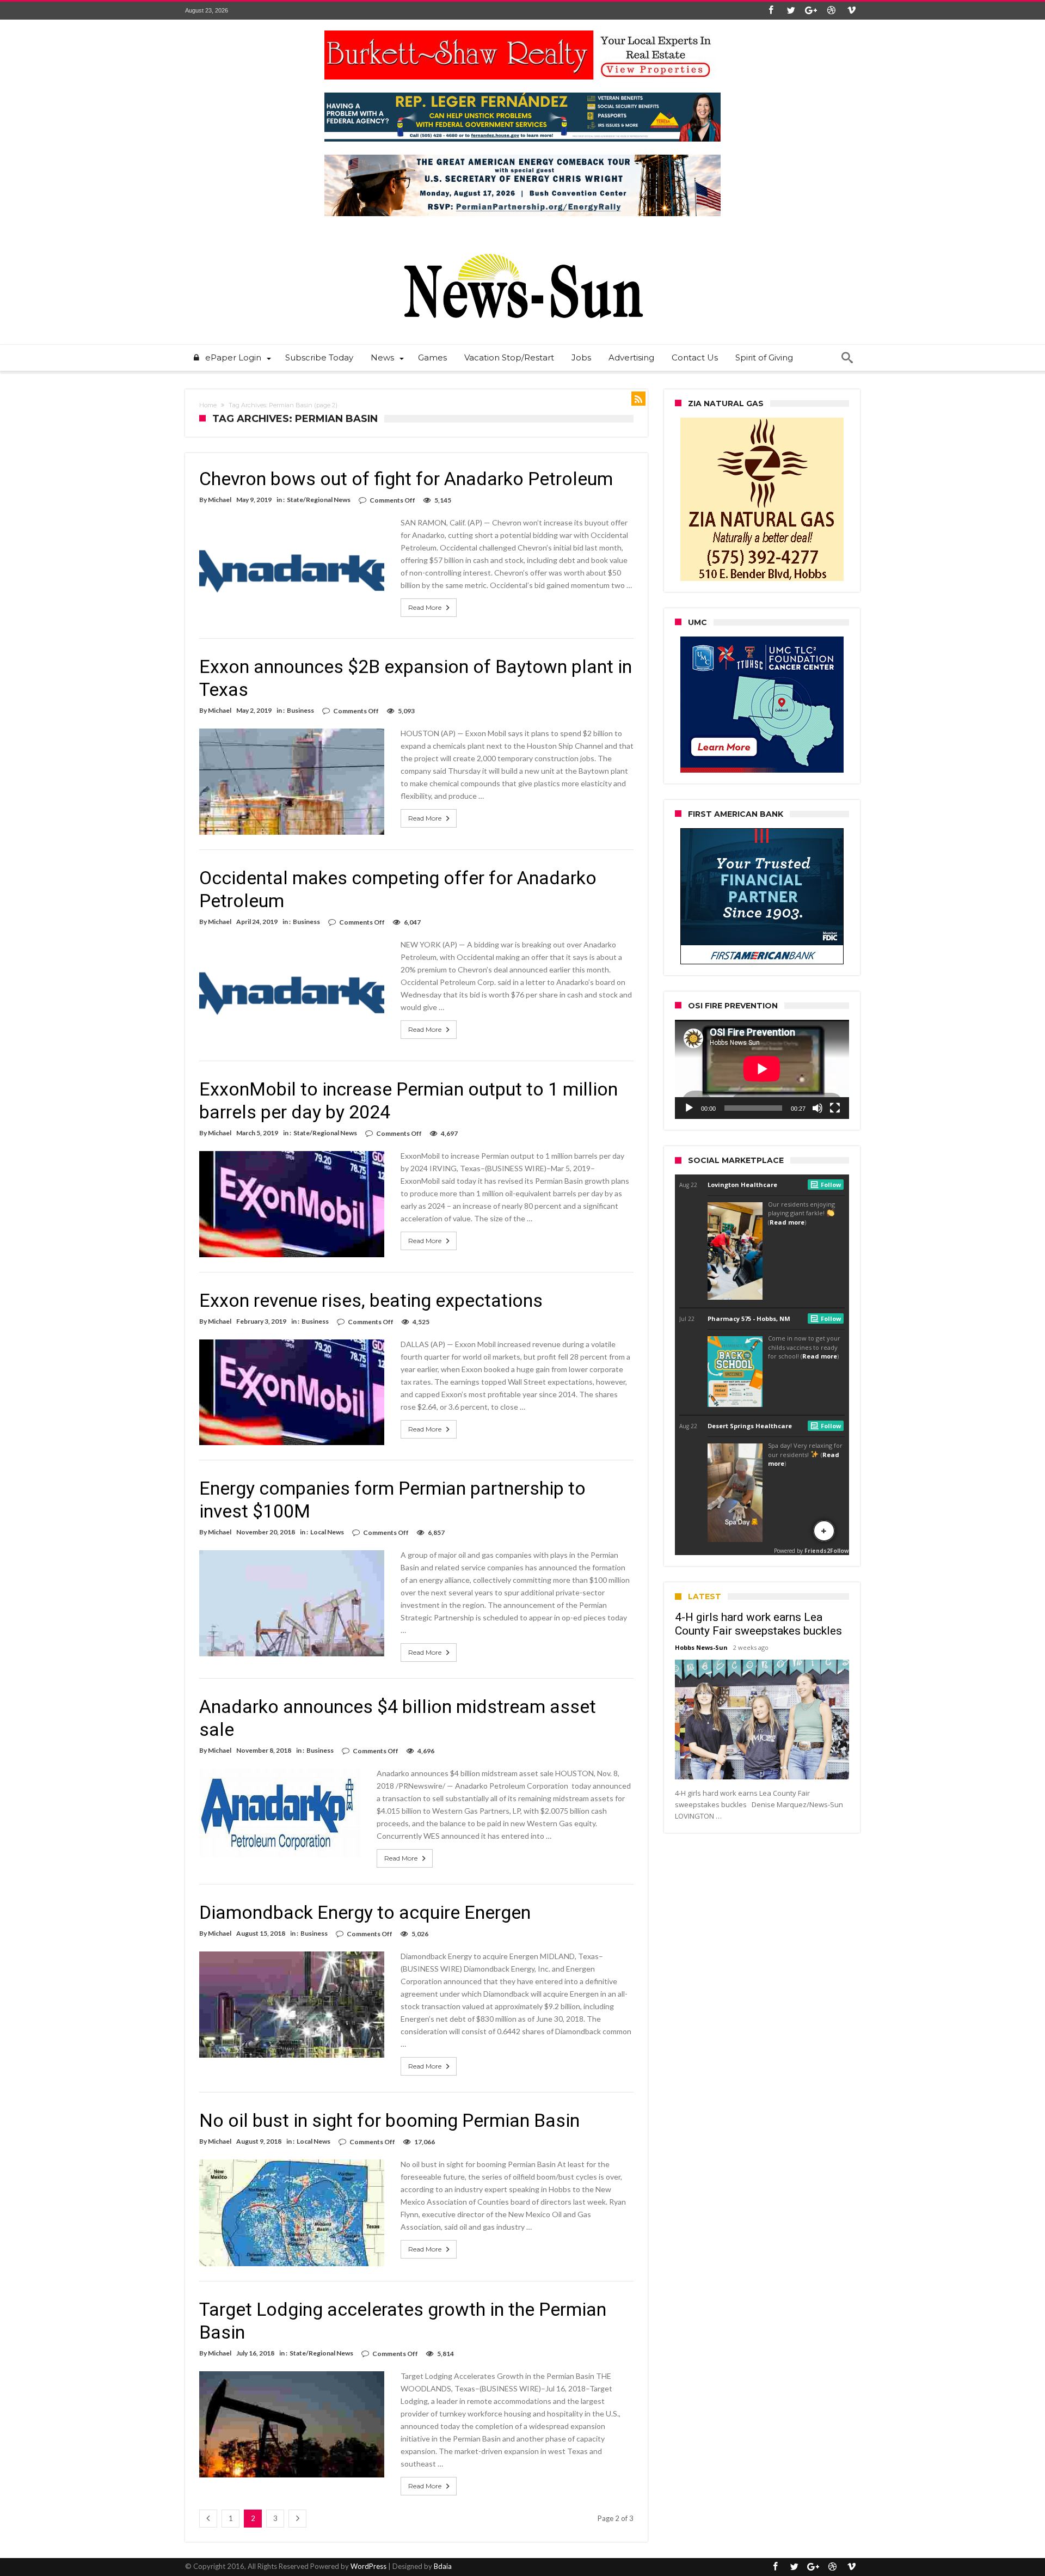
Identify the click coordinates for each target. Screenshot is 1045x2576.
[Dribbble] (831, 11)
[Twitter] (791, 11)
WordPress (368, 2566)
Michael (220, 500)
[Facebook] (771, 11)
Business (300, 710)
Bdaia (443, 2566)
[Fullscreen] (835, 1108)
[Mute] (817, 1108)
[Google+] (811, 11)
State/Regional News (319, 500)
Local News (327, 1532)
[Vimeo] (851, 11)
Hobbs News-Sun (701, 1647)
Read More (425, 607)
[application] (762, 1069)
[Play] (689, 1108)
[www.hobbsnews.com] (522, 246)
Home (208, 405)
